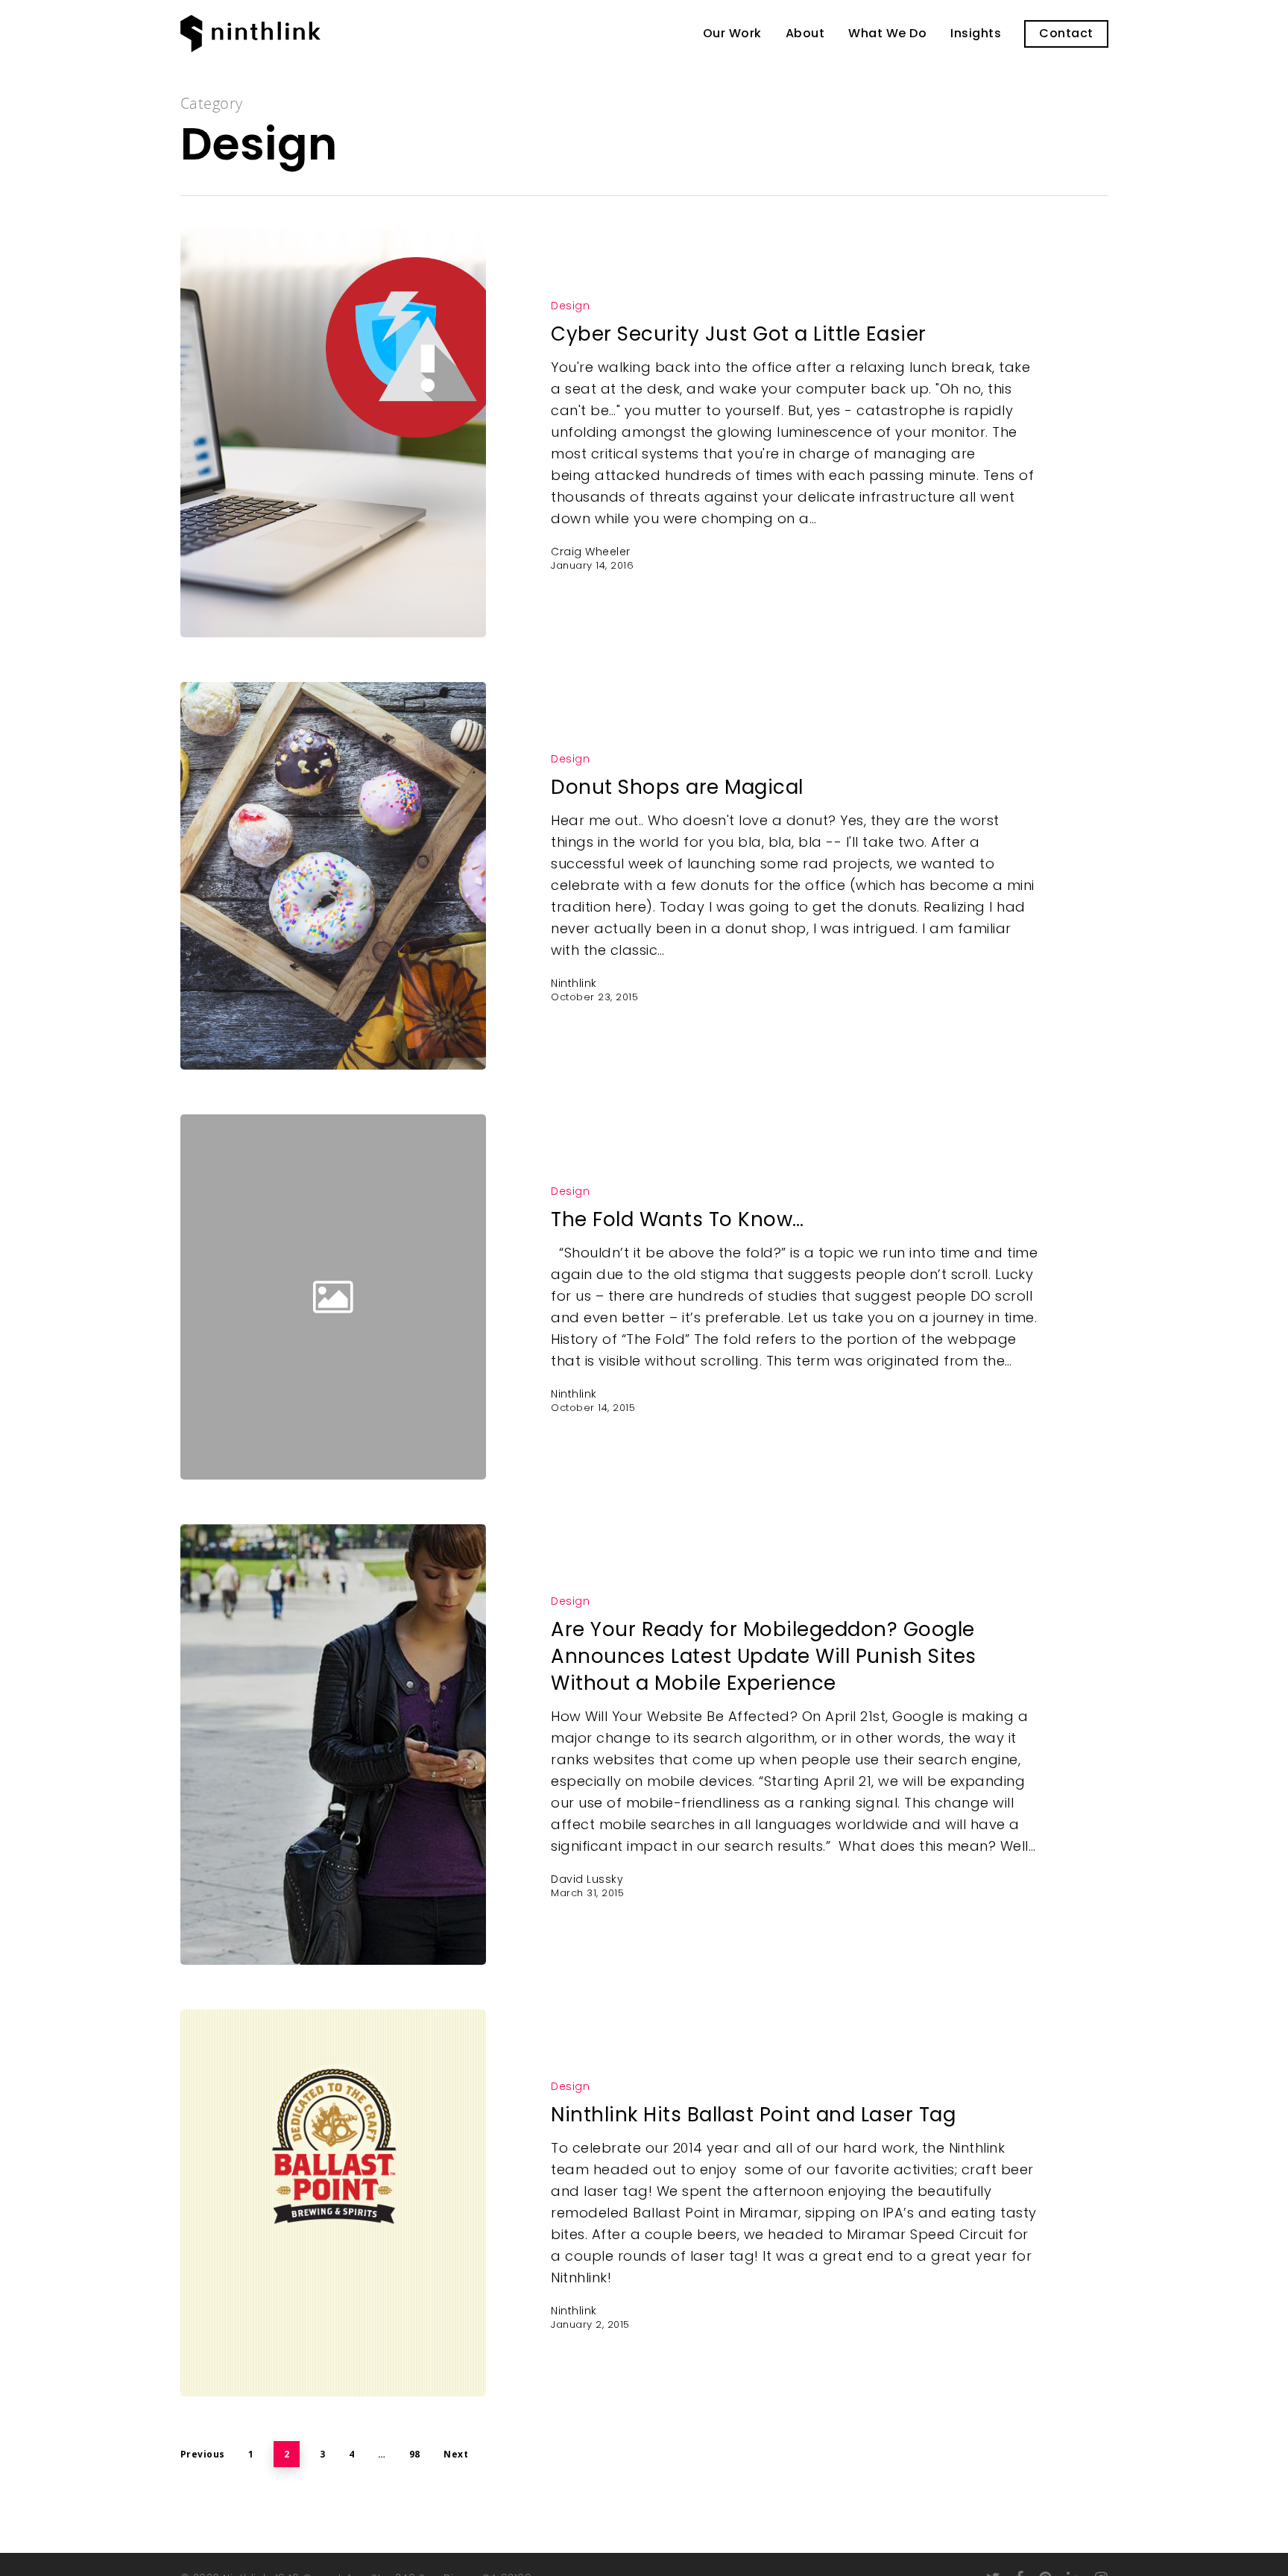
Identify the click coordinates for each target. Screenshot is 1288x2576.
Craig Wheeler (591, 552)
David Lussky (587, 1879)
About (805, 34)
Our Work (732, 34)
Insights (976, 34)
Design (570, 306)
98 (415, 2454)
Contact (1066, 34)
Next (456, 2454)
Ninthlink (574, 983)
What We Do (887, 34)
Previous (203, 2454)
